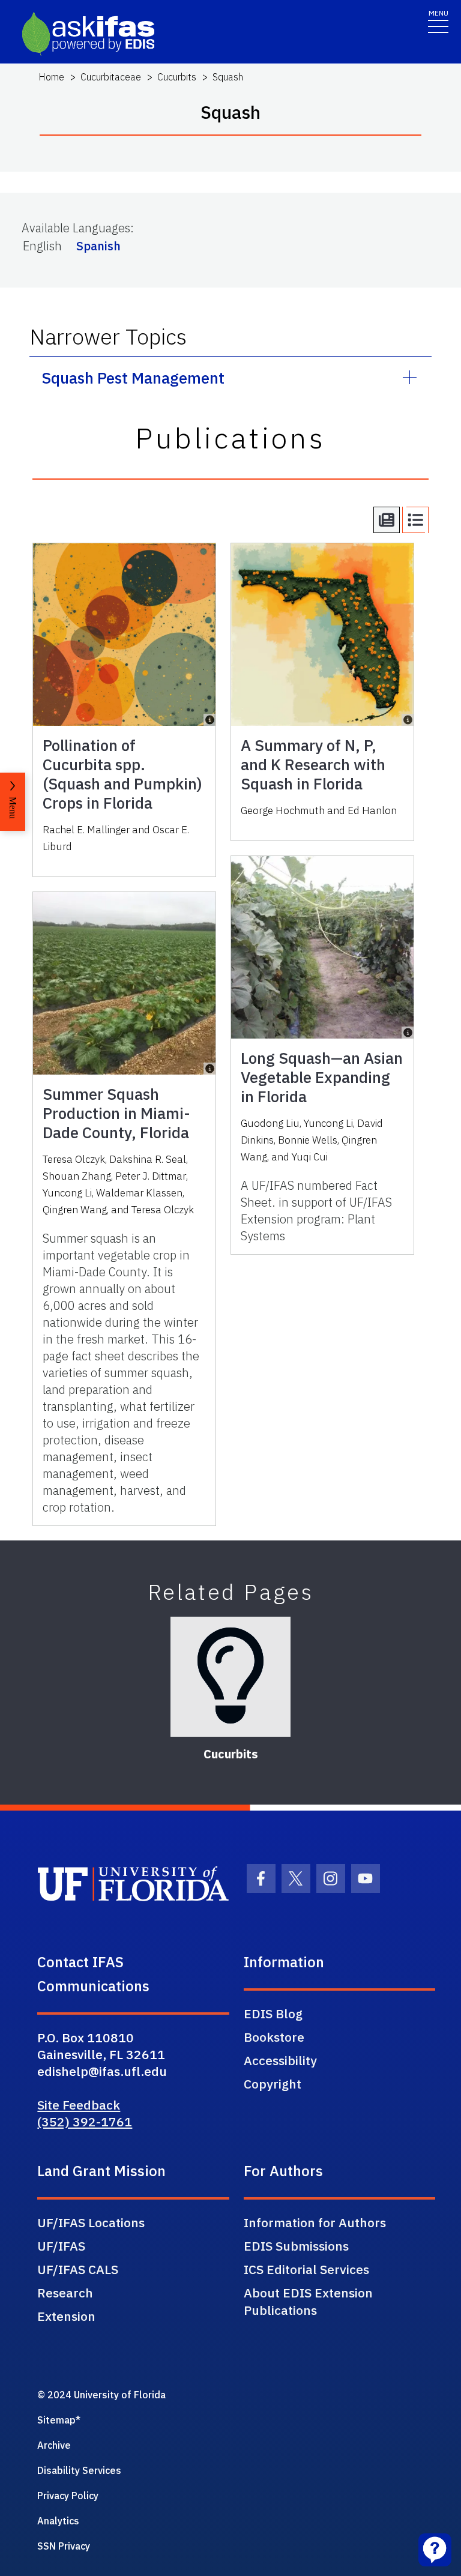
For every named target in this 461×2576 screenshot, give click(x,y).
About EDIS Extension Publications (308, 2301)
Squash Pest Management (133, 378)
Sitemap (56, 2420)
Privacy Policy (68, 2496)
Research (65, 2293)
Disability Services (79, 2470)
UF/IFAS (61, 2246)
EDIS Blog (273, 2013)
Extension (66, 2316)
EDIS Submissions (296, 2246)
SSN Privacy (64, 2546)
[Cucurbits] (230, 1677)
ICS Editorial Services (306, 2269)
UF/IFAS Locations (91, 2222)
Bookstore (274, 2037)
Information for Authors (315, 2222)
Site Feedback (79, 2105)
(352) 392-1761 (85, 2122)
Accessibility (280, 2060)
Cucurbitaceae (111, 77)
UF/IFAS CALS (78, 2269)
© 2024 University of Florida (101, 2395)
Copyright (273, 2084)
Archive (54, 2445)
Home (51, 77)
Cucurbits (177, 77)
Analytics (58, 2521)
